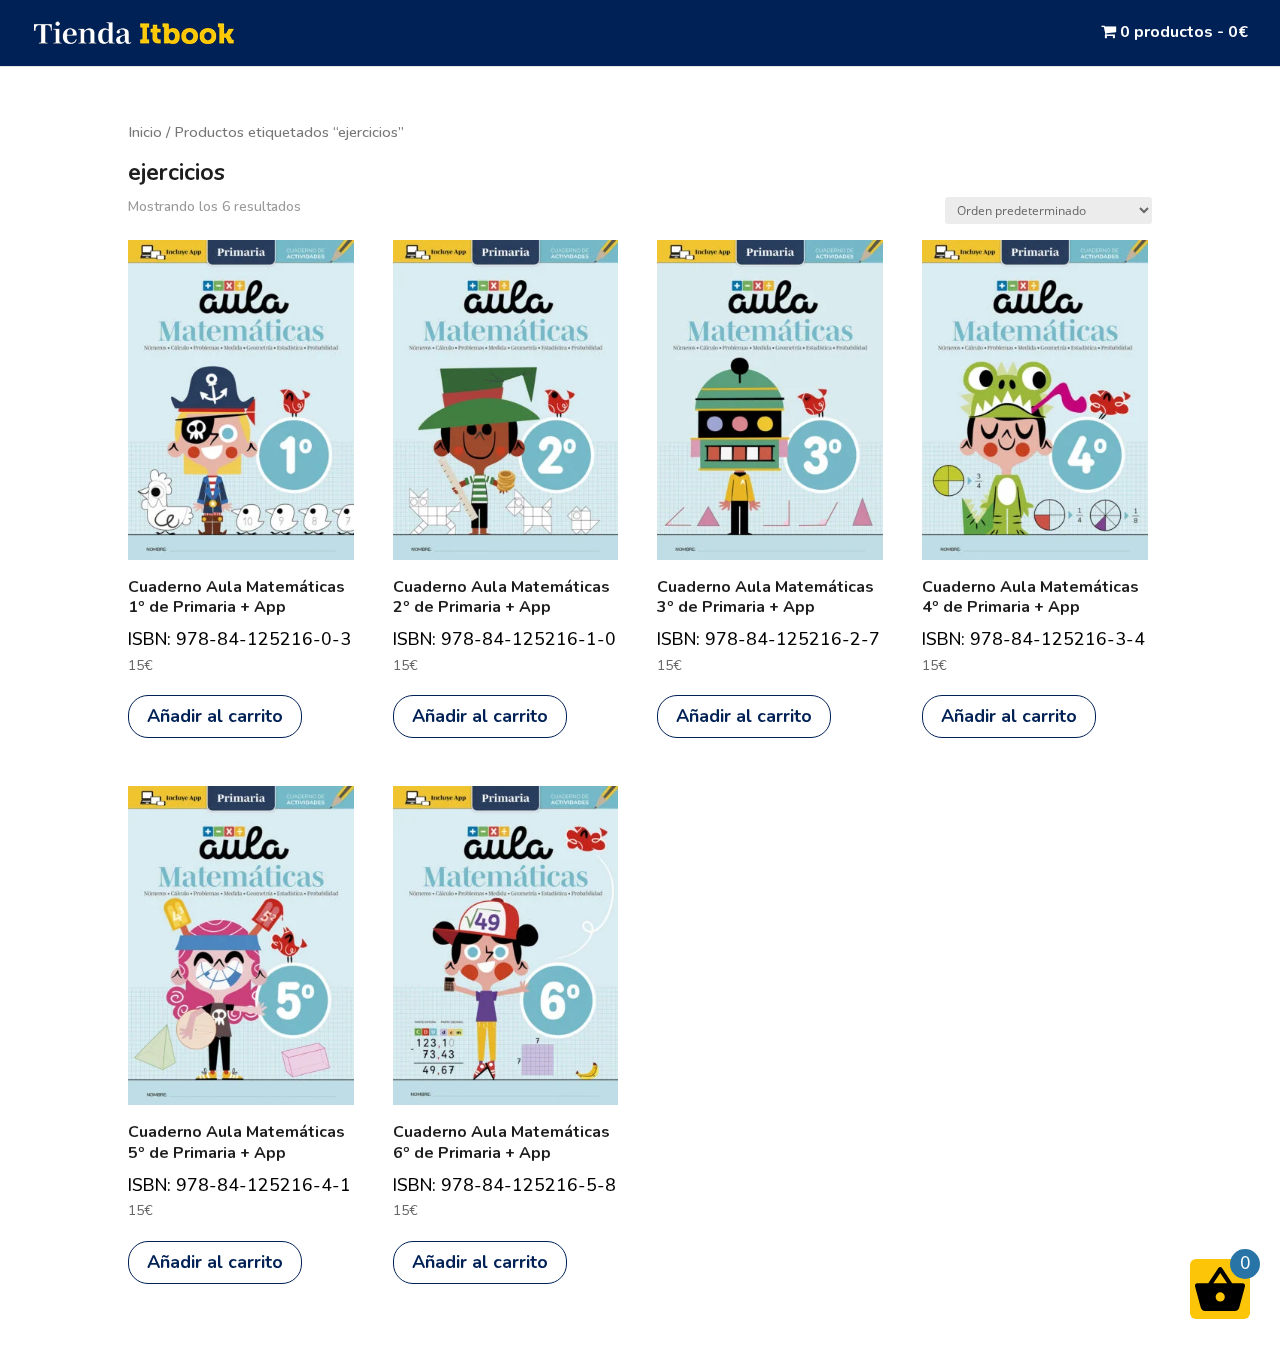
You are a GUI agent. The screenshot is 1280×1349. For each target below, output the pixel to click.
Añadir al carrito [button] (215, 716)
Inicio (145, 132)
